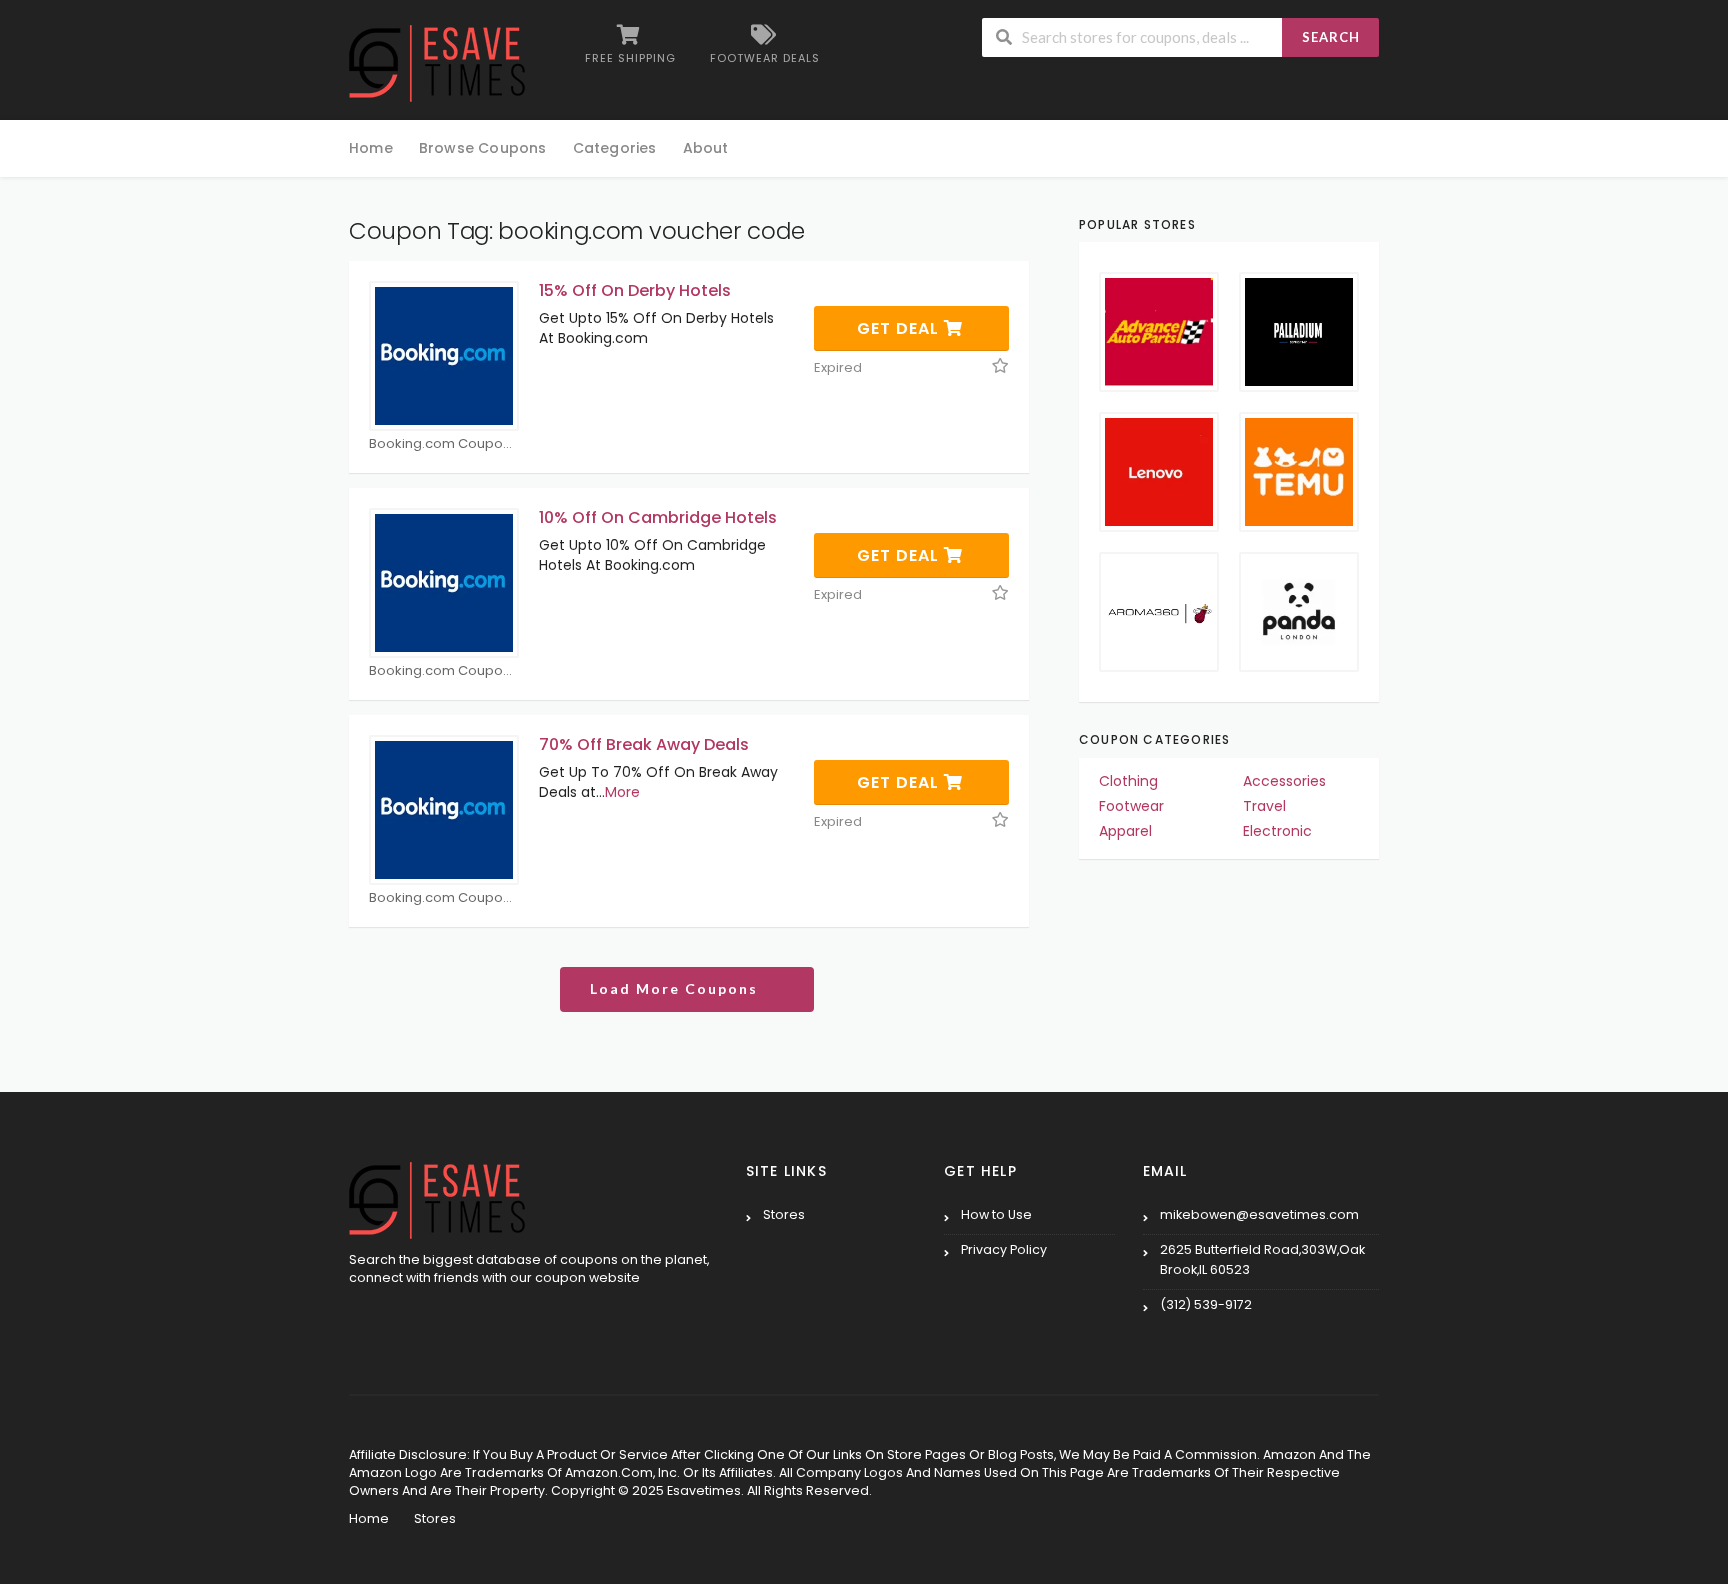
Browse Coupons (483, 148)
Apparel (1125, 831)
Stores (784, 1214)
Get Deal (900, 328)
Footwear (1131, 806)
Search (1331, 37)
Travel (1264, 806)
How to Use (996, 1214)
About (706, 148)
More (622, 792)
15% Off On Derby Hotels (635, 290)
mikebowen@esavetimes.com (1259, 1214)
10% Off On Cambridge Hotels (658, 517)
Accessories (1284, 781)
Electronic (1277, 831)
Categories (615, 148)
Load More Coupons (676, 988)
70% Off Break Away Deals (644, 744)
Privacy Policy (1004, 1249)
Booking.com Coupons (443, 444)
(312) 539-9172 (1206, 1304)
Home (371, 148)
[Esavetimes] (437, 62)
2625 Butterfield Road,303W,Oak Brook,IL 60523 (1262, 1259)
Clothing (1128, 781)
